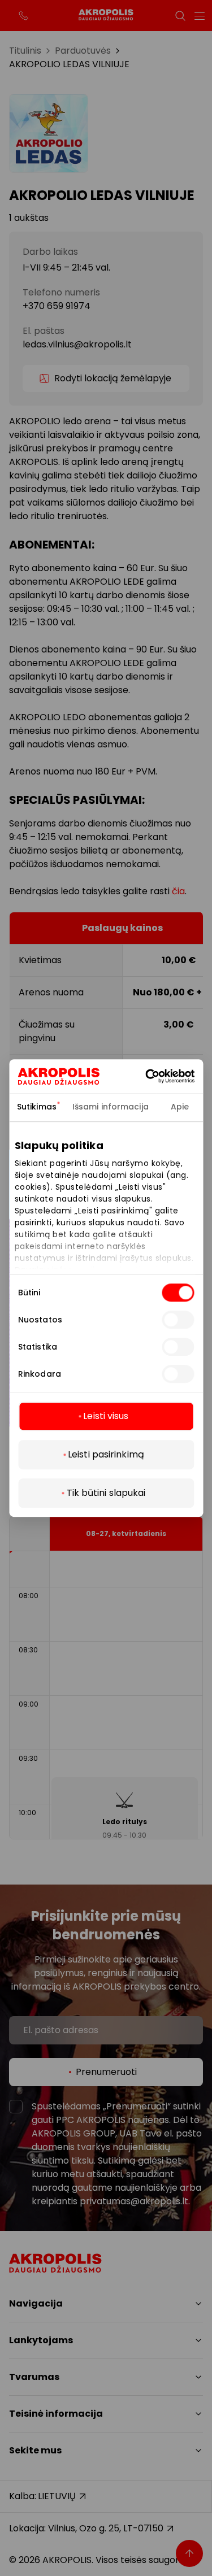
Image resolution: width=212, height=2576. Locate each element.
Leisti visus (106, 1416)
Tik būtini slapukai (106, 1493)
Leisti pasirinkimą (106, 1454)
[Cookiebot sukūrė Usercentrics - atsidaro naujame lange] (163, 1076)
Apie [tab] (180, 1107)
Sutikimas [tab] (37, 1107)
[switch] (178, 1320)
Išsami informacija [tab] (111, 1107)
